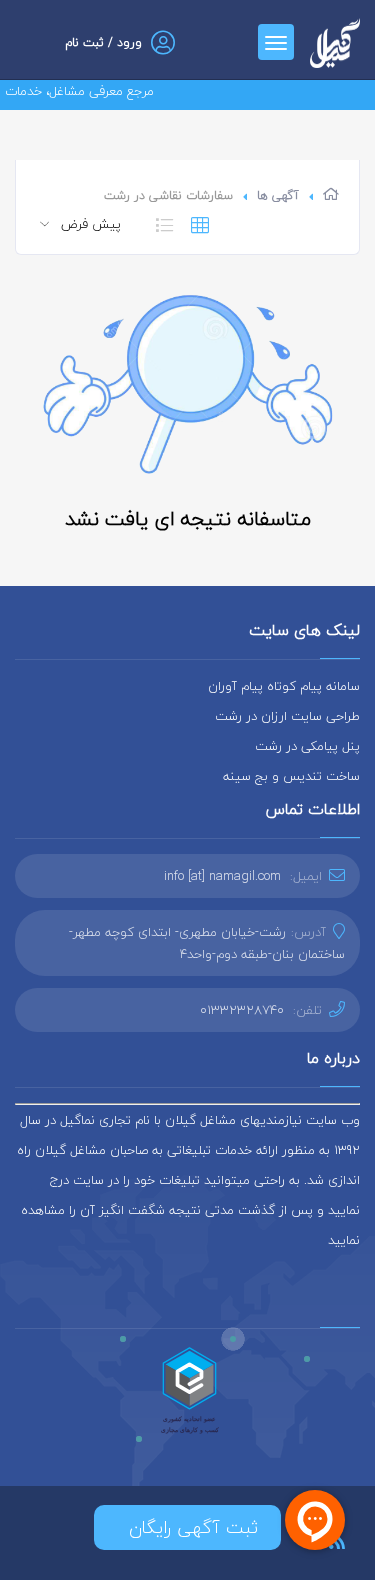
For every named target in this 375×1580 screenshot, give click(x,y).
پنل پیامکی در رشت (307, 746)
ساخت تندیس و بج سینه (291, 776)
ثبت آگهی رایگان (187, 1527)
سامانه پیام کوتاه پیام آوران (284, 686)
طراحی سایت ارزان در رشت (287, 716)
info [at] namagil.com (222, 876)
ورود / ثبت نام (103, 42)
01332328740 (242, 1010)
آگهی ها (278, 195)
